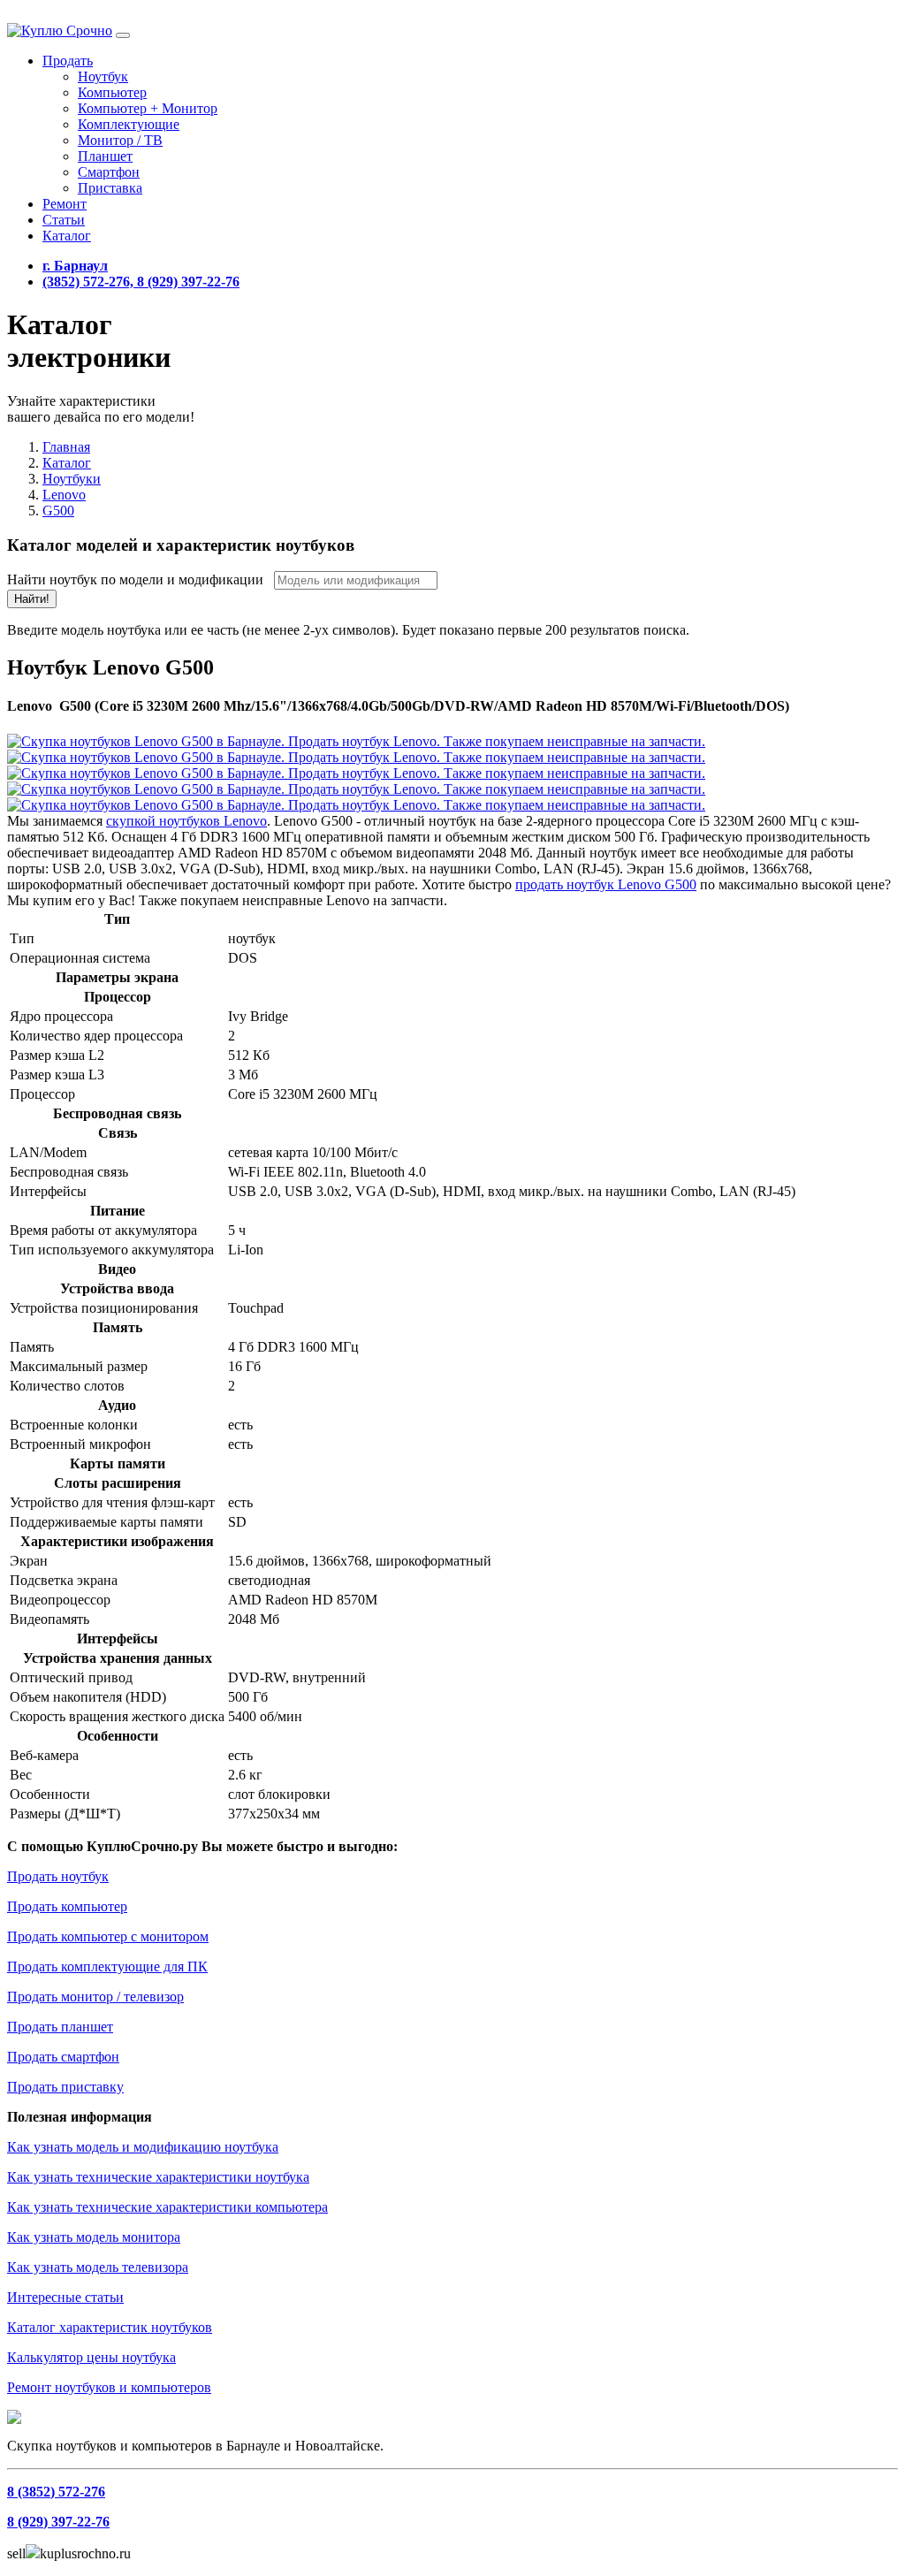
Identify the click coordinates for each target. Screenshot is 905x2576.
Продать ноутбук (58, 1876)
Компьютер (112, 92)
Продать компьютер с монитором (108, 1936)
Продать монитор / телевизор (95, 1997)
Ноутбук (103, 76)
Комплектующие (129, 124)
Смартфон (109, 172)
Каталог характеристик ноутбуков (110, 2327)
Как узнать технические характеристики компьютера (167, 2207)
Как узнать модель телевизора (98, 2267)
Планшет (105, 156)
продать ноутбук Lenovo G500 (606, 884)
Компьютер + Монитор (148, 108)
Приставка (110, 188)
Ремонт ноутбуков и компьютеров (109, 2387)
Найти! (32, 599)
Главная (66, 447)
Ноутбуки (72, 479)
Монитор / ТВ (120, 140)
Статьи (64, 220)
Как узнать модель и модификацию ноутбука (143, 2147)
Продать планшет (60, 2027)
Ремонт (65, 204)
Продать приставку (65, 2087)
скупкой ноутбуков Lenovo (186, 821)
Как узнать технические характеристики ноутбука (158, 2177)
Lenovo (64, 495)
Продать (68, 61)
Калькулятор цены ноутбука (91, 2357)
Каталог (67, 236)
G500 (58, 511)
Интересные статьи (65, 2297)
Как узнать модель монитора (94, 2237)
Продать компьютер (67, 1906)
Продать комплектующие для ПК (107, 1966)
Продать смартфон (63, 2057)
